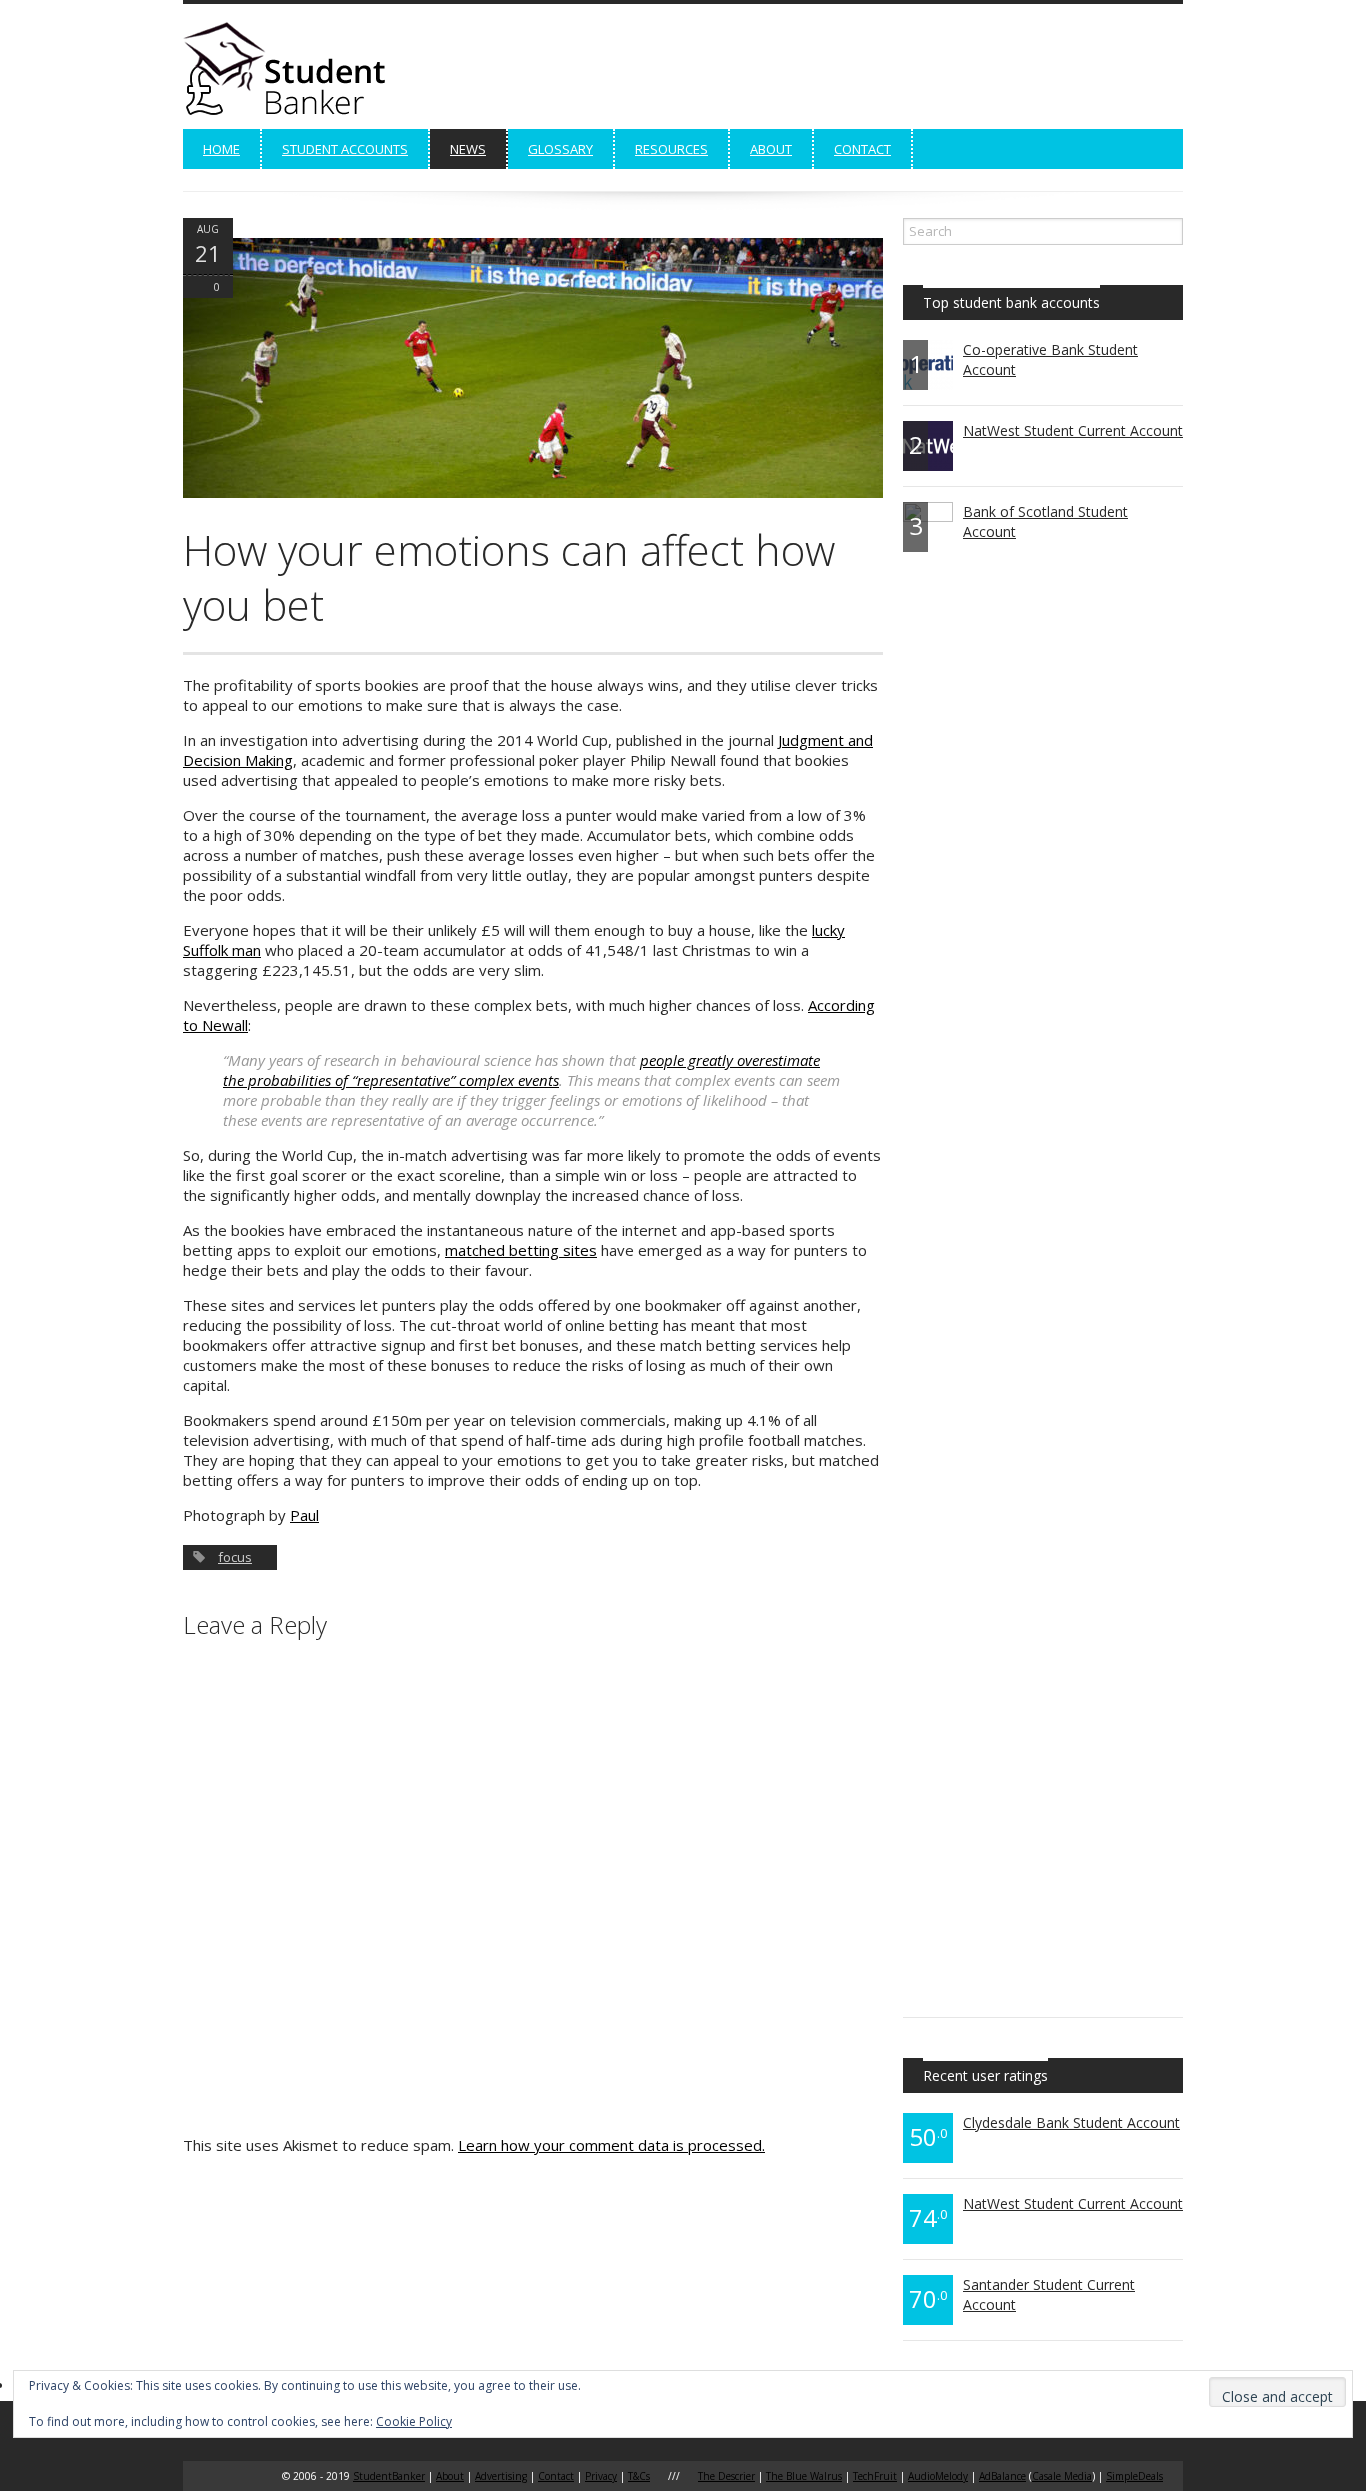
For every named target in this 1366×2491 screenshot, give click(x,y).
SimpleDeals (1134, 2476)
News (468, 149)
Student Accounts (345, 149)
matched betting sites (521, 1250)
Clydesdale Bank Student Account (1071, 2122)
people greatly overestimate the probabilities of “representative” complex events (521, 1070)
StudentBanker (389, 2476)
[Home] (293, 114)
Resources (671, 149)
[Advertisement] (819, 73)
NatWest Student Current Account (1073, 430)
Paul (304, 1515)
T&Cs (639, 2476)
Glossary (560, 149)
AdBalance (1002, 2476)
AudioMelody (938, 2476)
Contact (862, 149)
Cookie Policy (414, 2421)
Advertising (501, 2476)
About (771, 149)
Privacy (601, 2476)
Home (221, 149)
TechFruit (875, 2476)
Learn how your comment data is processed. (611, 2145)
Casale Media (1062, 2476)
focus (235, 1557)
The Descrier (726, 2476)
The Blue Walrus (804, 2476)
